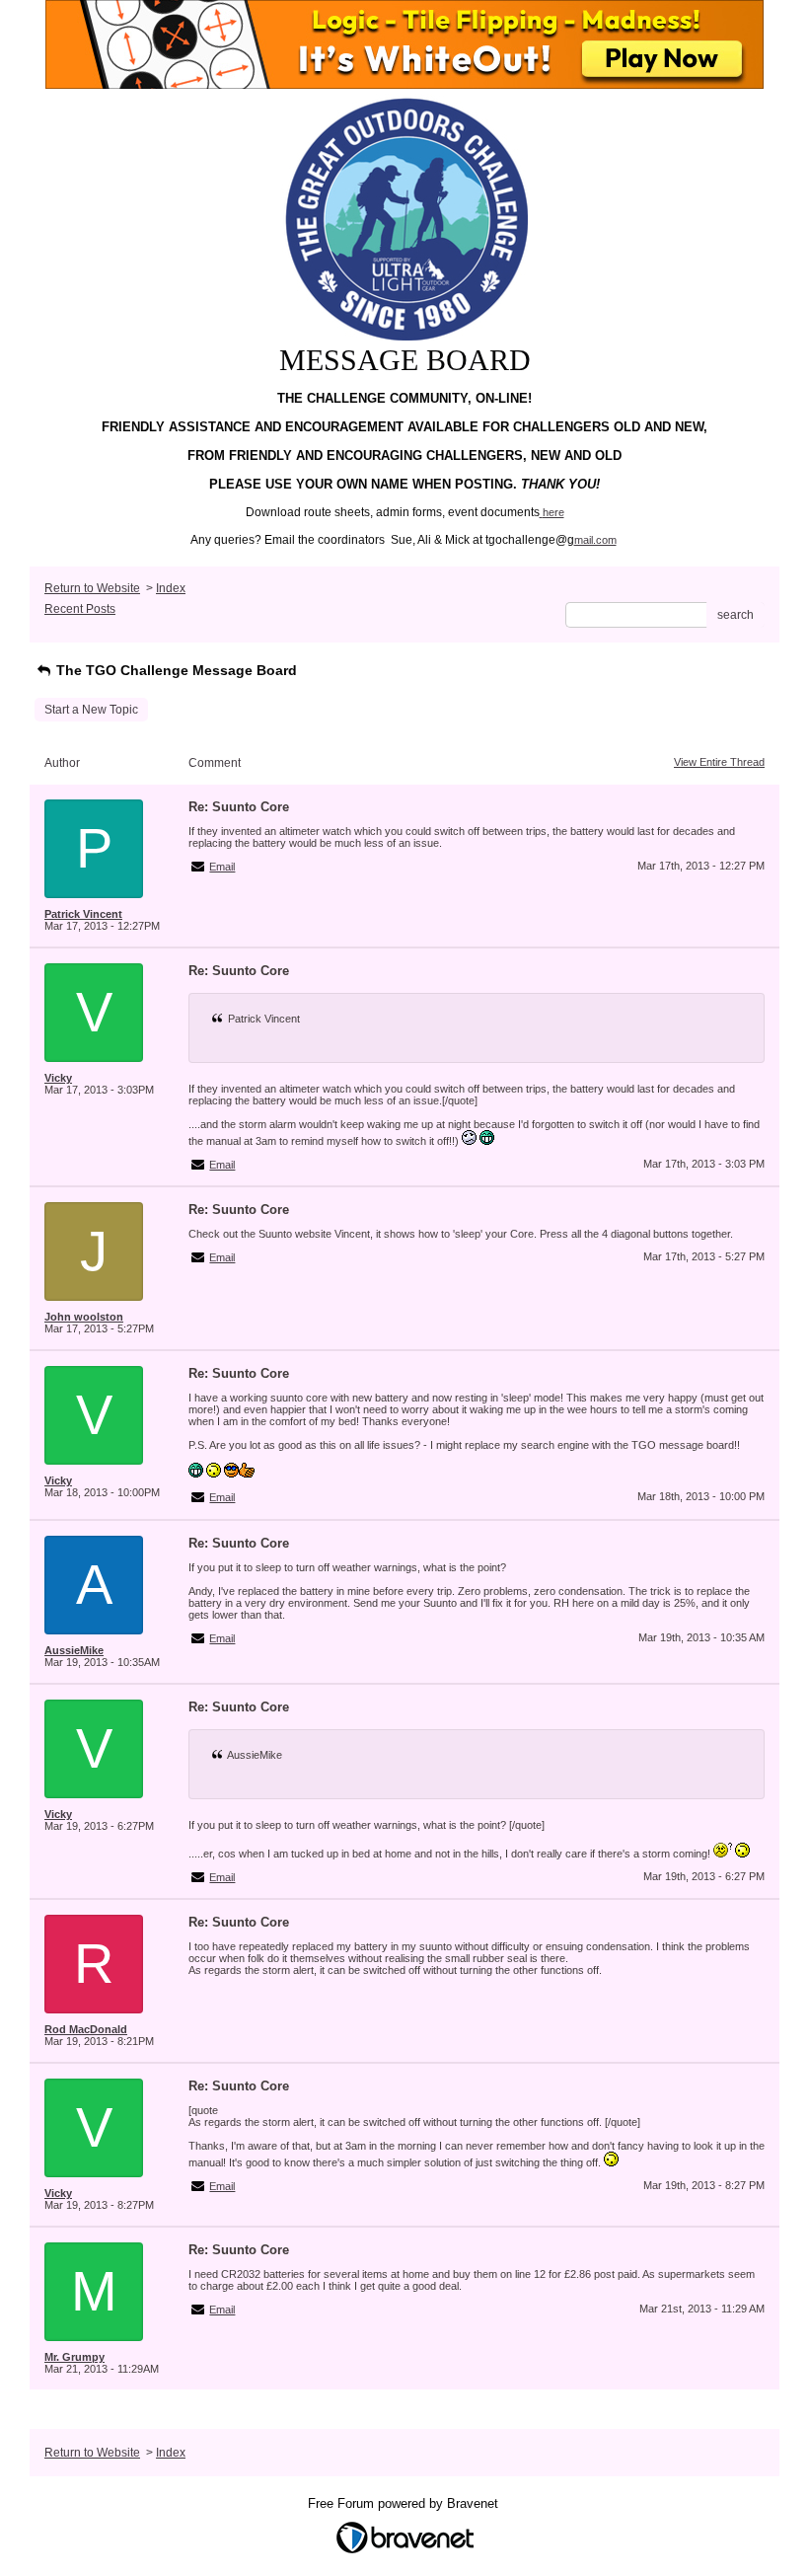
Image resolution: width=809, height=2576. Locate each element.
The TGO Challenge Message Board (175, 670)
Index (171, 588)
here (553, 512)
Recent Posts (80, 609)
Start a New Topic (91, 710)
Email (222, 867)
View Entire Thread (719, 762)
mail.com (595, 540)
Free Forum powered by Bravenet (405, 2503)
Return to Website (92, 588)
